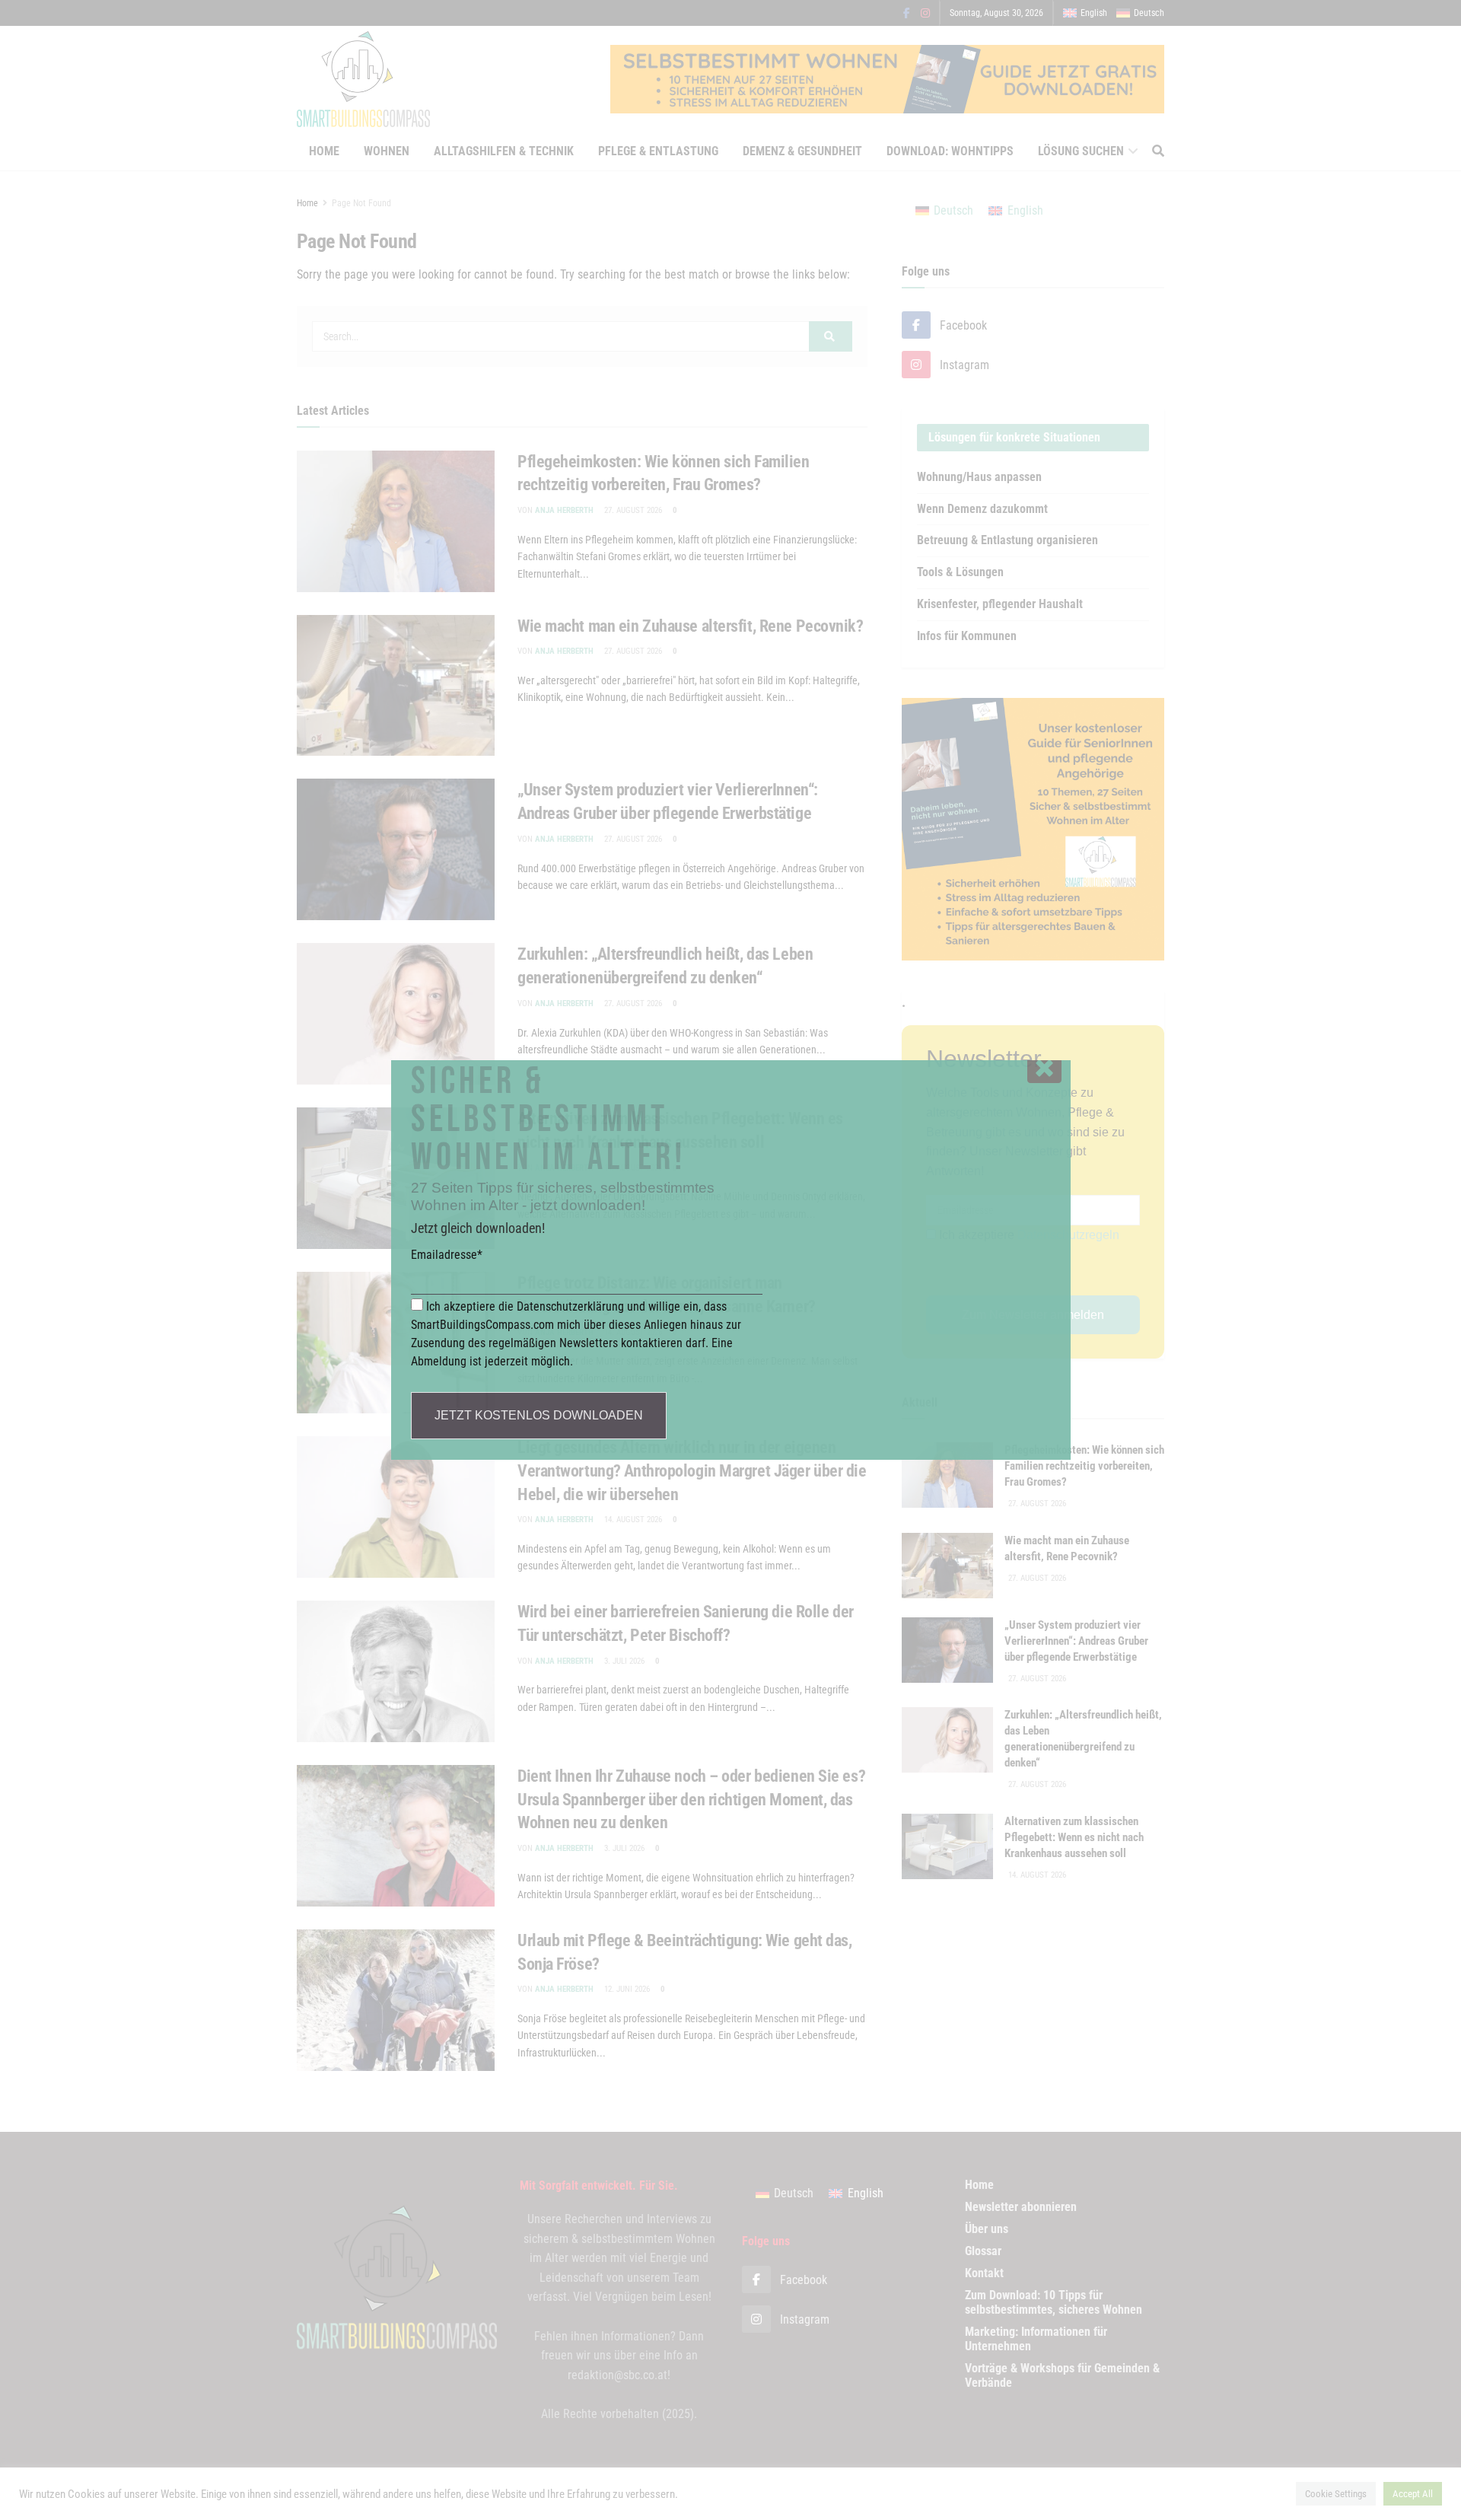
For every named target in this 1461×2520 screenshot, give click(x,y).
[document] (730, 1260)
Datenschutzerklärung (570, 1306)
